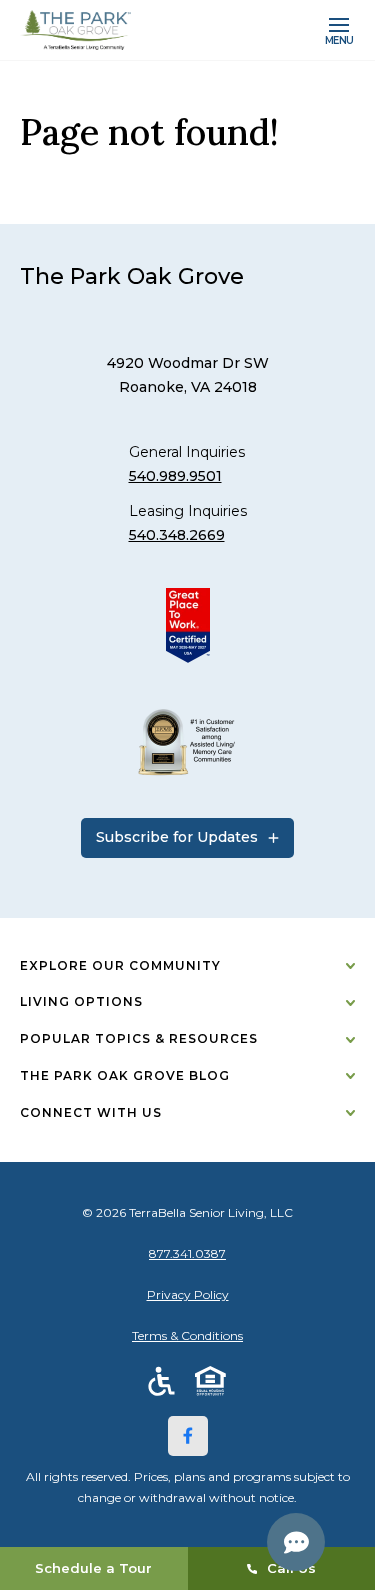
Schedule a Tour (93, 1568)
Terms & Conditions (187, 1335)
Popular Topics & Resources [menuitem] (139, 1038)
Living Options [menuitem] (81, 1001)
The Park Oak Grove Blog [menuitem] (125, 1075)
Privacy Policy (188, 1294)
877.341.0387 (187, 1253)
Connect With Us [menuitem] (91, 1112)
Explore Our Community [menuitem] (120, 965)
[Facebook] (188, 1436)
